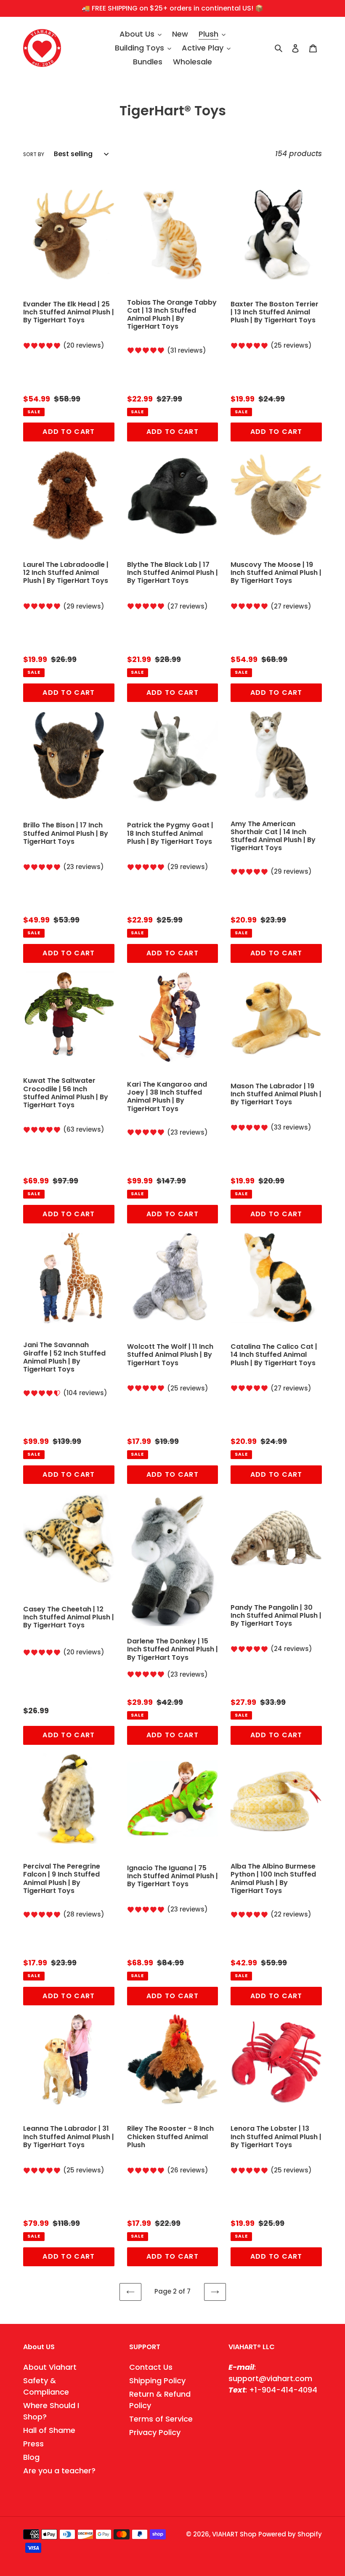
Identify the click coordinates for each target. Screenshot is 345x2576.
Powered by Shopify (290, 2534)
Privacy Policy (155, 2432)
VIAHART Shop (234, 2534)
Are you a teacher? (59, 2471)
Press (33, 2444)
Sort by (34, 154)
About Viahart (50, 2367)
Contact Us (151, 2367)
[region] (172, 8)
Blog (31, 2457)
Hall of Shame (49, 2430)
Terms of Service (161, 2419)
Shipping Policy (157, 2381)
